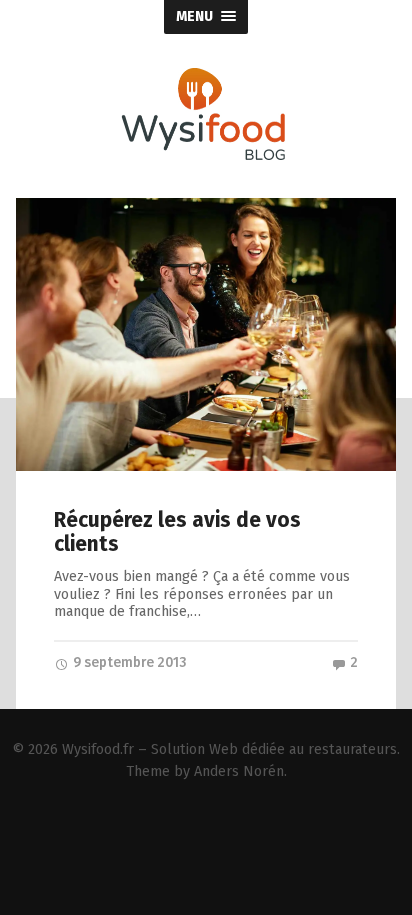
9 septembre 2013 (128, 662)
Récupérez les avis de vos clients (177, 533)
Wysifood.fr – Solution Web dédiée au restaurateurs (229, 749)
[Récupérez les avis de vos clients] (205, 334)
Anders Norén (239, 771)
